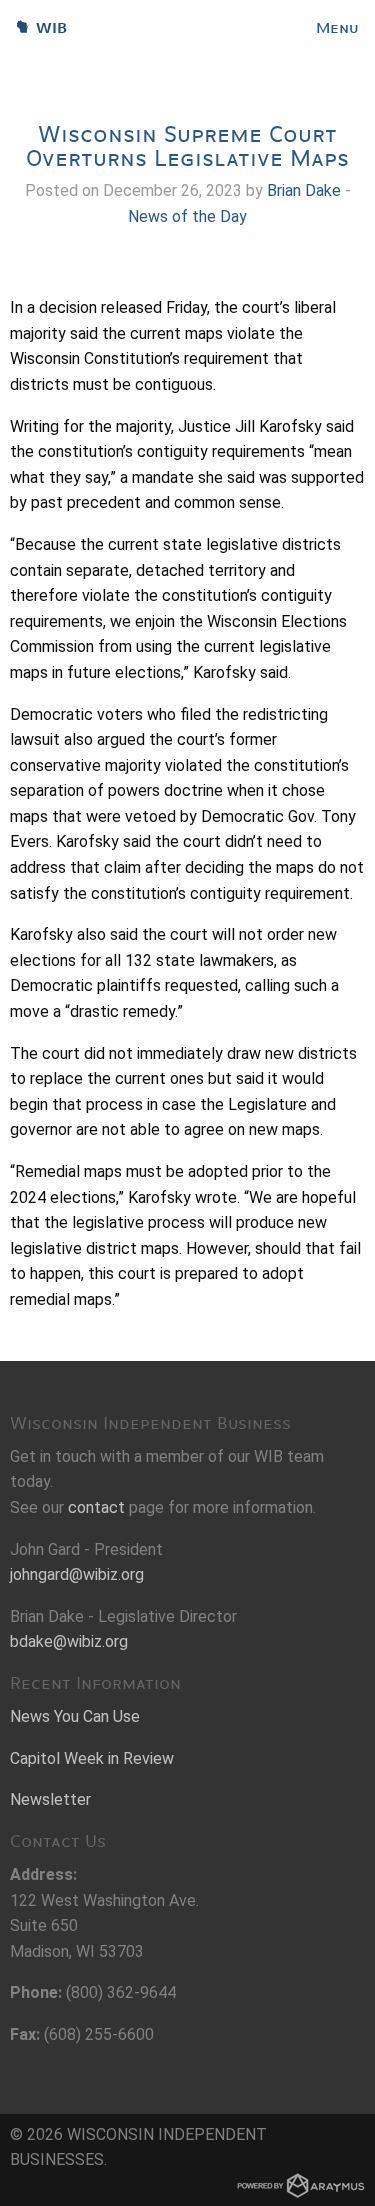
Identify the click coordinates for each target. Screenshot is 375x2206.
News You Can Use (75, 1716)
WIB (33, 28)
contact (96, 1507)
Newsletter (50, 1799)
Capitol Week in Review (92, 1758)
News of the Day (187, 216)
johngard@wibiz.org (77, 1574)
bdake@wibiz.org (69, 1641)
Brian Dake (304, 190)
